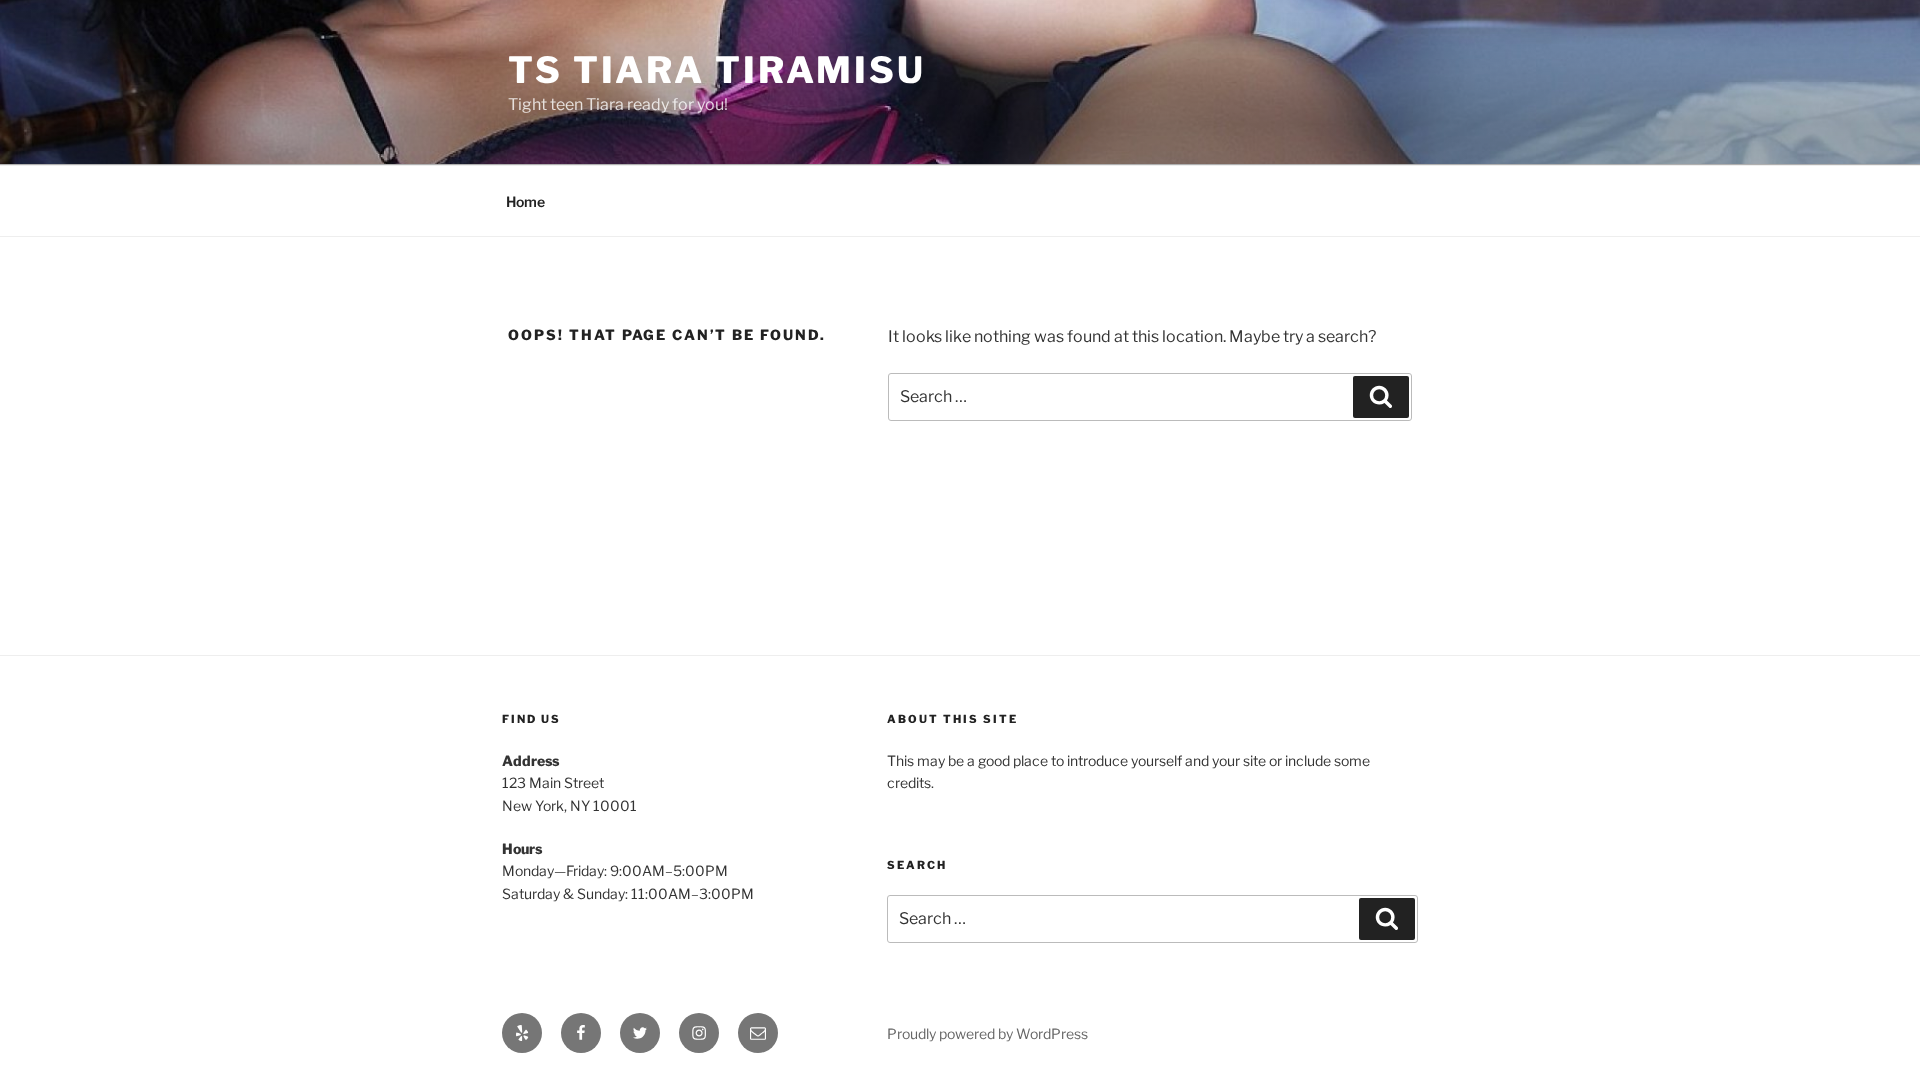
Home (525, 201)
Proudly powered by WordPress (987, 1033)
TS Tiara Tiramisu (717, 70)
